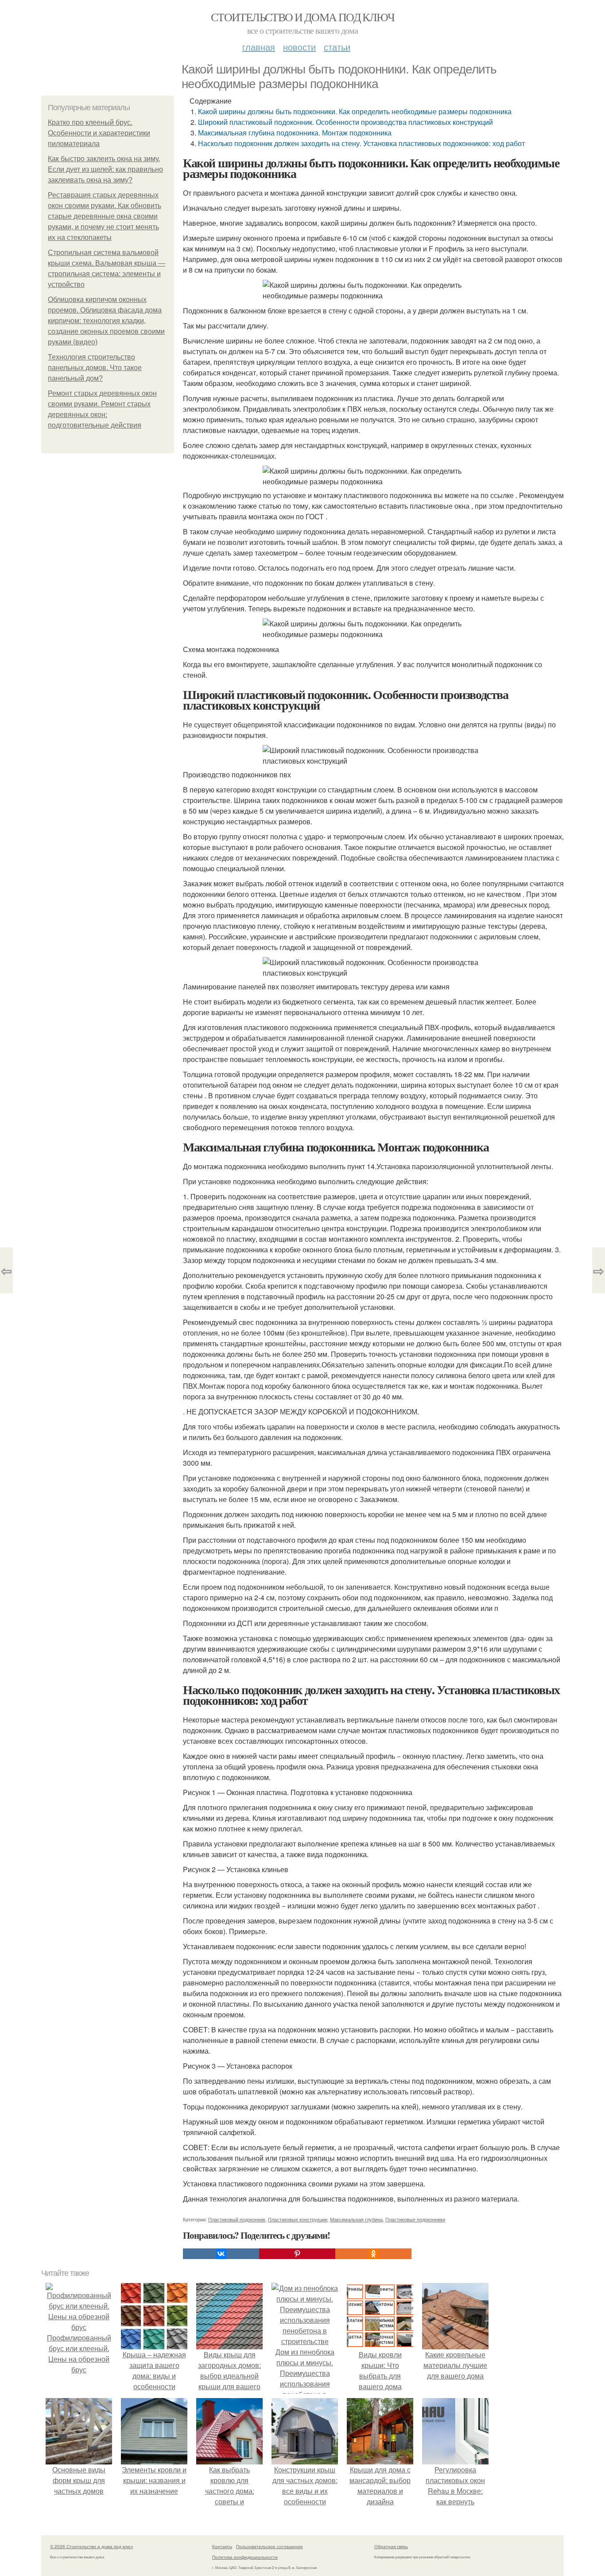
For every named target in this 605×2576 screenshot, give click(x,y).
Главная (259, 47)
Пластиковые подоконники (415, 2219)
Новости (299, 47)
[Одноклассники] (373, 2254)
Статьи (337, 47)
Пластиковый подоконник (237, 2219)
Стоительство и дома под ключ (302, 17)
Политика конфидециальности (245, 2557)
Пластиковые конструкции (298, 2219)
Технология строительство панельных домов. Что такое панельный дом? (95, 368)
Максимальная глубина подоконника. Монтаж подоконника (295, 133)
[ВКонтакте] (221, 2254)
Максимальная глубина (356, 2219)
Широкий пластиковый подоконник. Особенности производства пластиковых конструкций (345, 122)
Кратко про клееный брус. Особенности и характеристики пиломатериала (99, 133)
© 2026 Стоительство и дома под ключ (91, 2546)
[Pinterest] (297, 2254)
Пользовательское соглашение (270, 2546)
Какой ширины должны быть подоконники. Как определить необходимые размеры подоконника (355, 111)
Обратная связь (391, 2546)
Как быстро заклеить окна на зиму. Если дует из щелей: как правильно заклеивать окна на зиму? (105, 169)
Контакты (222, 2546)
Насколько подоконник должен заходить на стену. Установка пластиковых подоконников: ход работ (361, 143)
